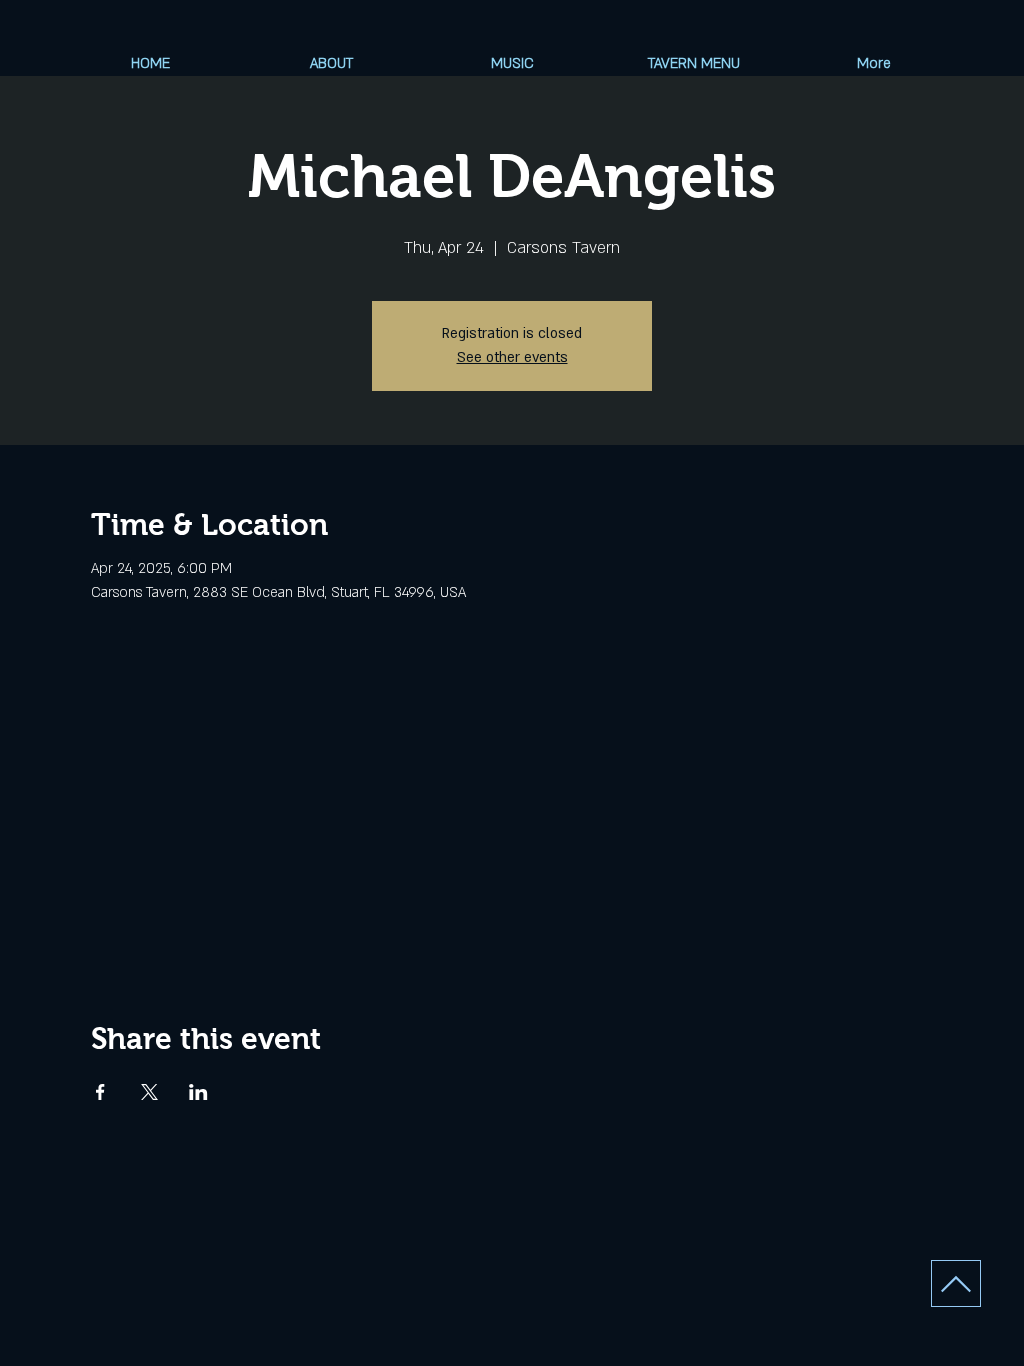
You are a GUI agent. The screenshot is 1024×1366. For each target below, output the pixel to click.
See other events (512, 357)
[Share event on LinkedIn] (198, 1092)
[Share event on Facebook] (100, 1092)
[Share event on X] (149, 1092)
